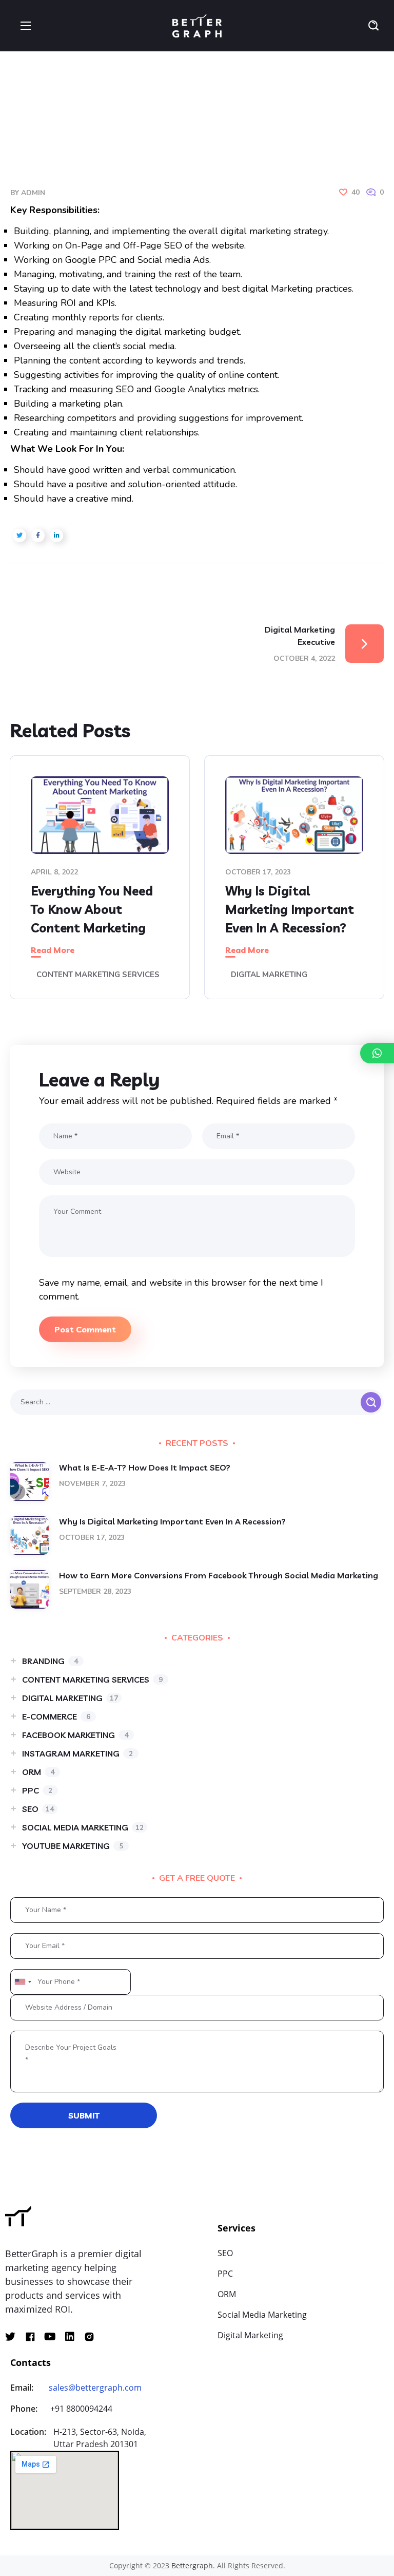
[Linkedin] (70, 2337)
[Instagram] (89, 2337)
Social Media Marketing (83, 1827)
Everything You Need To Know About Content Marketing (92, 909)
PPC (37, 1790)
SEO (38, 1809)
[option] (100, 885)
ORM (38, 1772)
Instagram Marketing (77, 1753)
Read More (53, 950)
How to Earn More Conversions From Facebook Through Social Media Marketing (219, 1575)
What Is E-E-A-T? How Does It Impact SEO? (145, 1467)
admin (33, 193)
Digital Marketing (269, 975)
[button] (373, 26)
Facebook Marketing (75, 1735)
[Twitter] (10, 2337)
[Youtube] (50, 2337)
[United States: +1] (23, 1982)
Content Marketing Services (98, 975)
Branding (50, 1661)
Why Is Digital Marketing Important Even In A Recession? (290, 909)
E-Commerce (56, 1716)
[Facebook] (30, 2337)
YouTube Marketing (73, 1846)
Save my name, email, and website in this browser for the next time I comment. (181, 1290)
